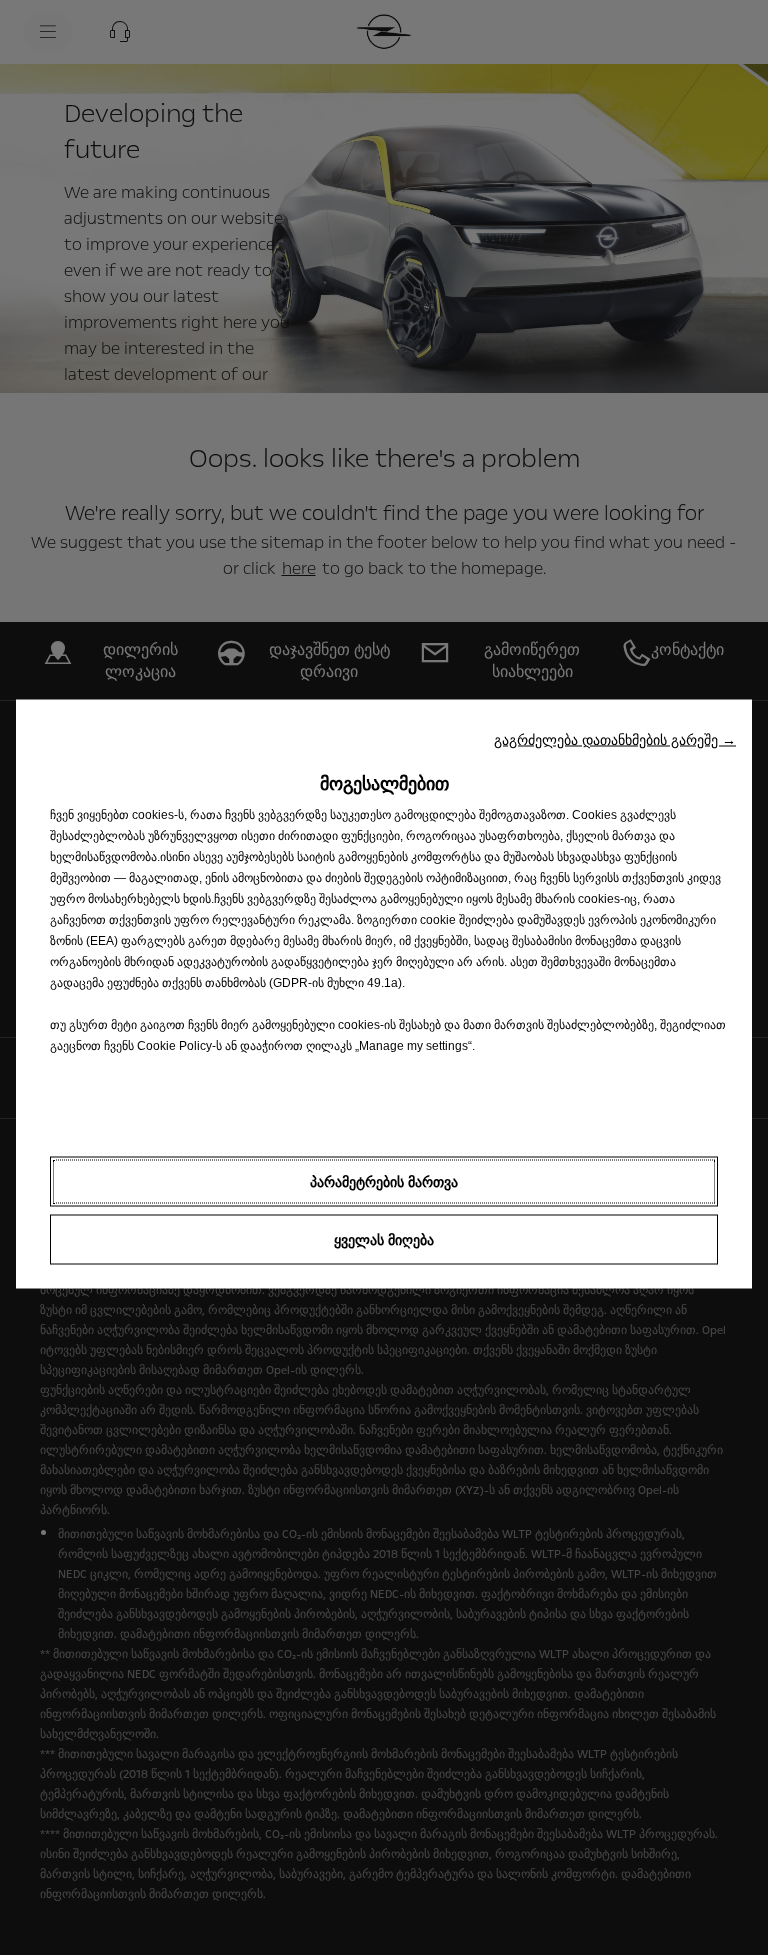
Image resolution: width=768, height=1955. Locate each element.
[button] (615, 739)
